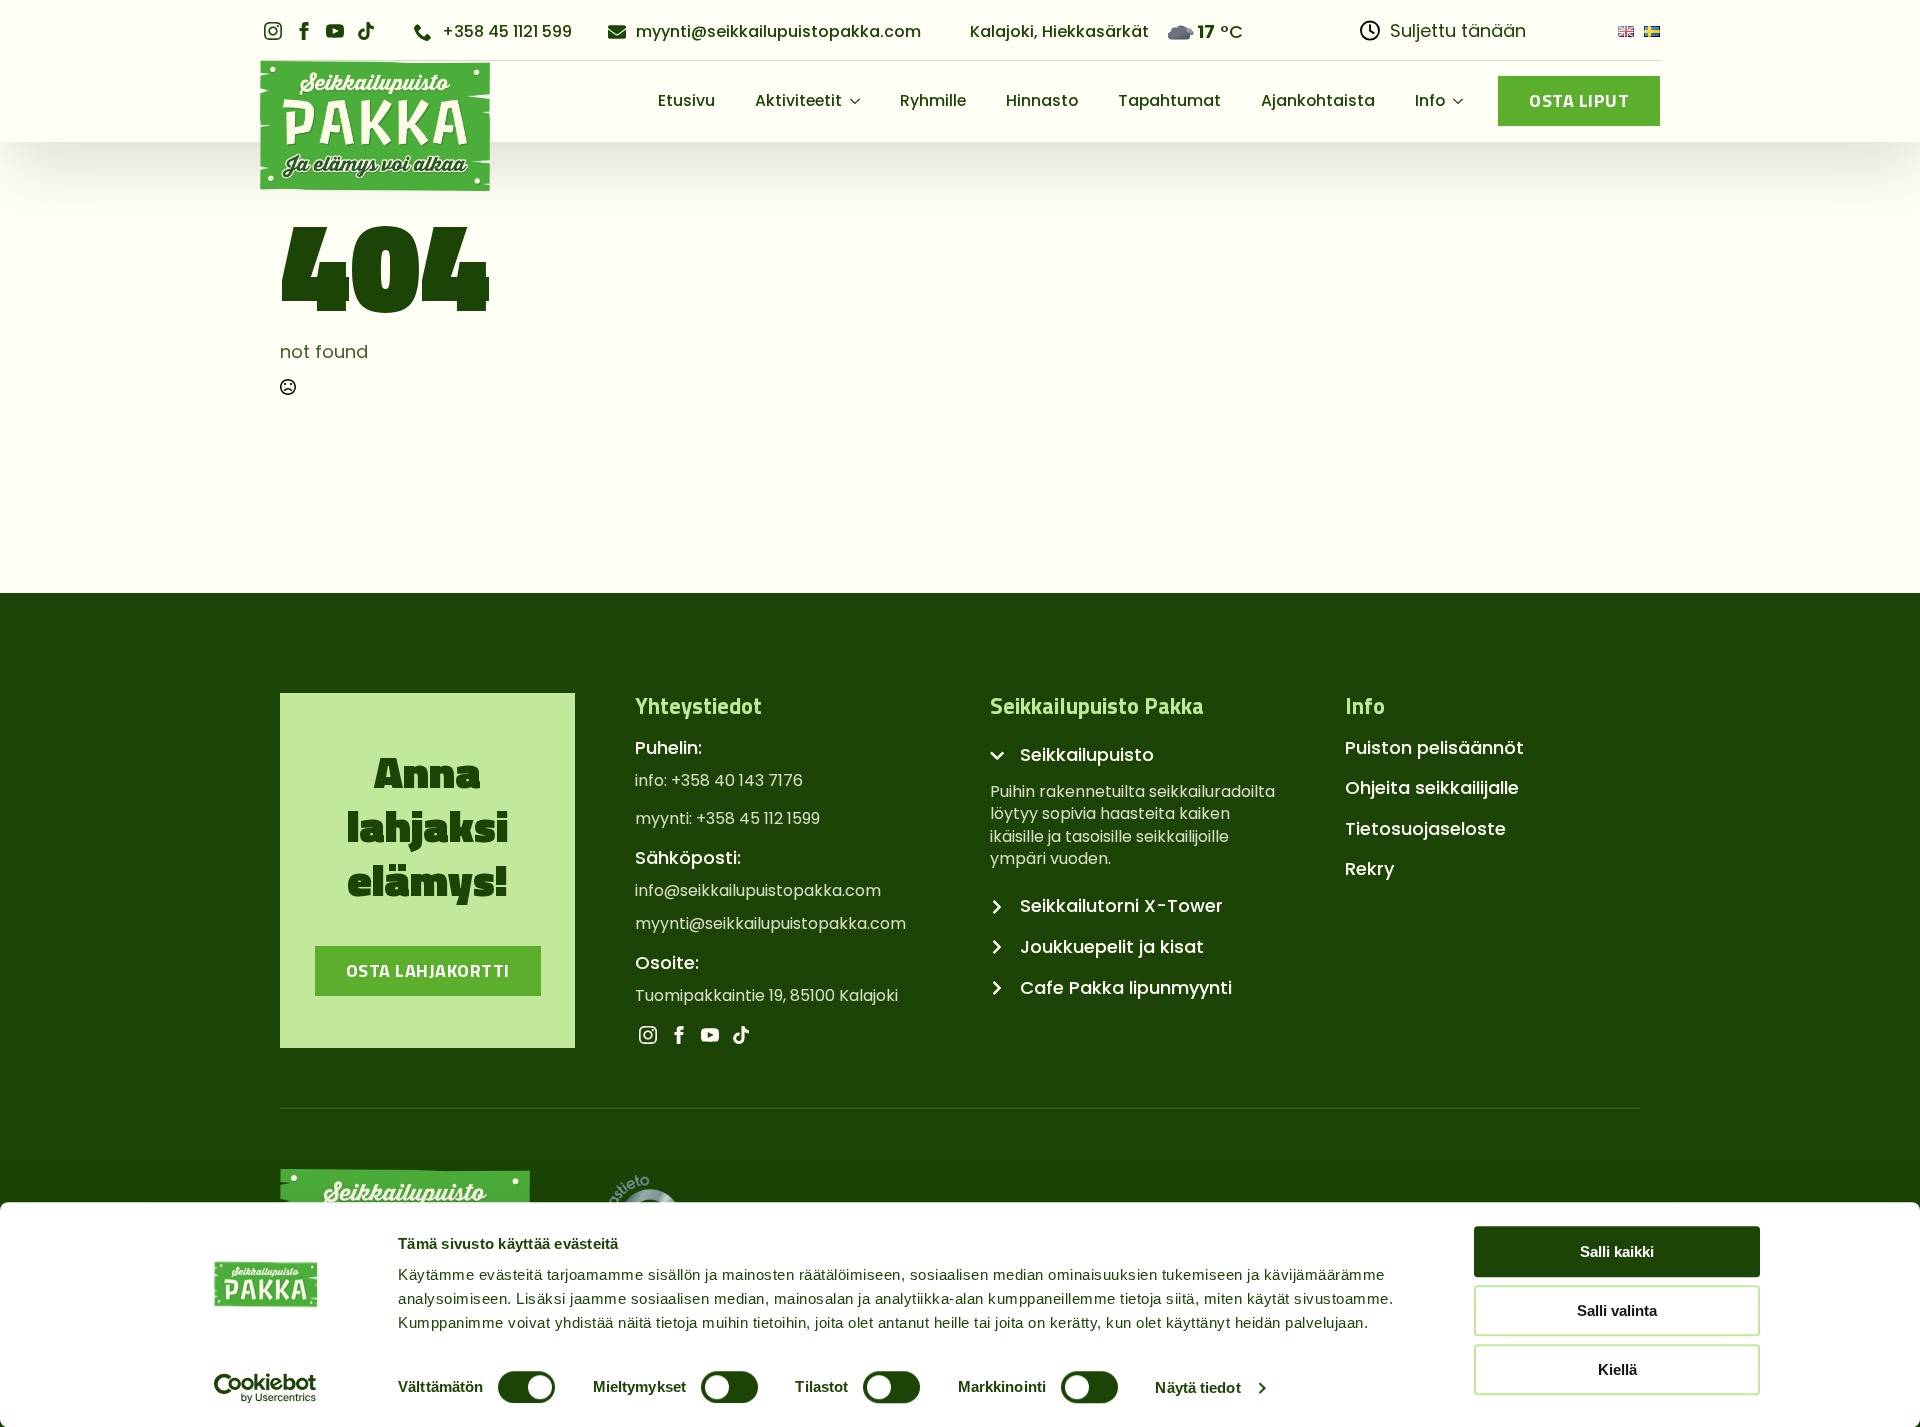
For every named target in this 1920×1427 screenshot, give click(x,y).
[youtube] (335, 31)
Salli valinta (1617, 1310)
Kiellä (1617, 1369)
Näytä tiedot (1197, 1387)
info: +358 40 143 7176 (719, 781)
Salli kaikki (1617, 1251)
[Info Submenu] (1464, 101)
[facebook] (304, 31)
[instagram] (273, 31)
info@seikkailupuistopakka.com (758, 891)
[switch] (729, 1387)
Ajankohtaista (1318, 100)
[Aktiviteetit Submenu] (861, 101)
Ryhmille (933, 100)
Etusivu (686, 100)
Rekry (1369, 868)
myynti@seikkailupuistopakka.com (770, 924)
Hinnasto (1042, 100)
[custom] (366, 31)
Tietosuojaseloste (1425, 828)
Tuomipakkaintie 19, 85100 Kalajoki (766, 996)
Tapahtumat (1169, 100)
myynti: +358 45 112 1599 (727, 819)
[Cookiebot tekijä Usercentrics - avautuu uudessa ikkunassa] (265, 1388)
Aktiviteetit (798, 100)
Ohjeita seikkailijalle (1432, 787)
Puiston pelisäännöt (1434, 747)
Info (1430, 100)
